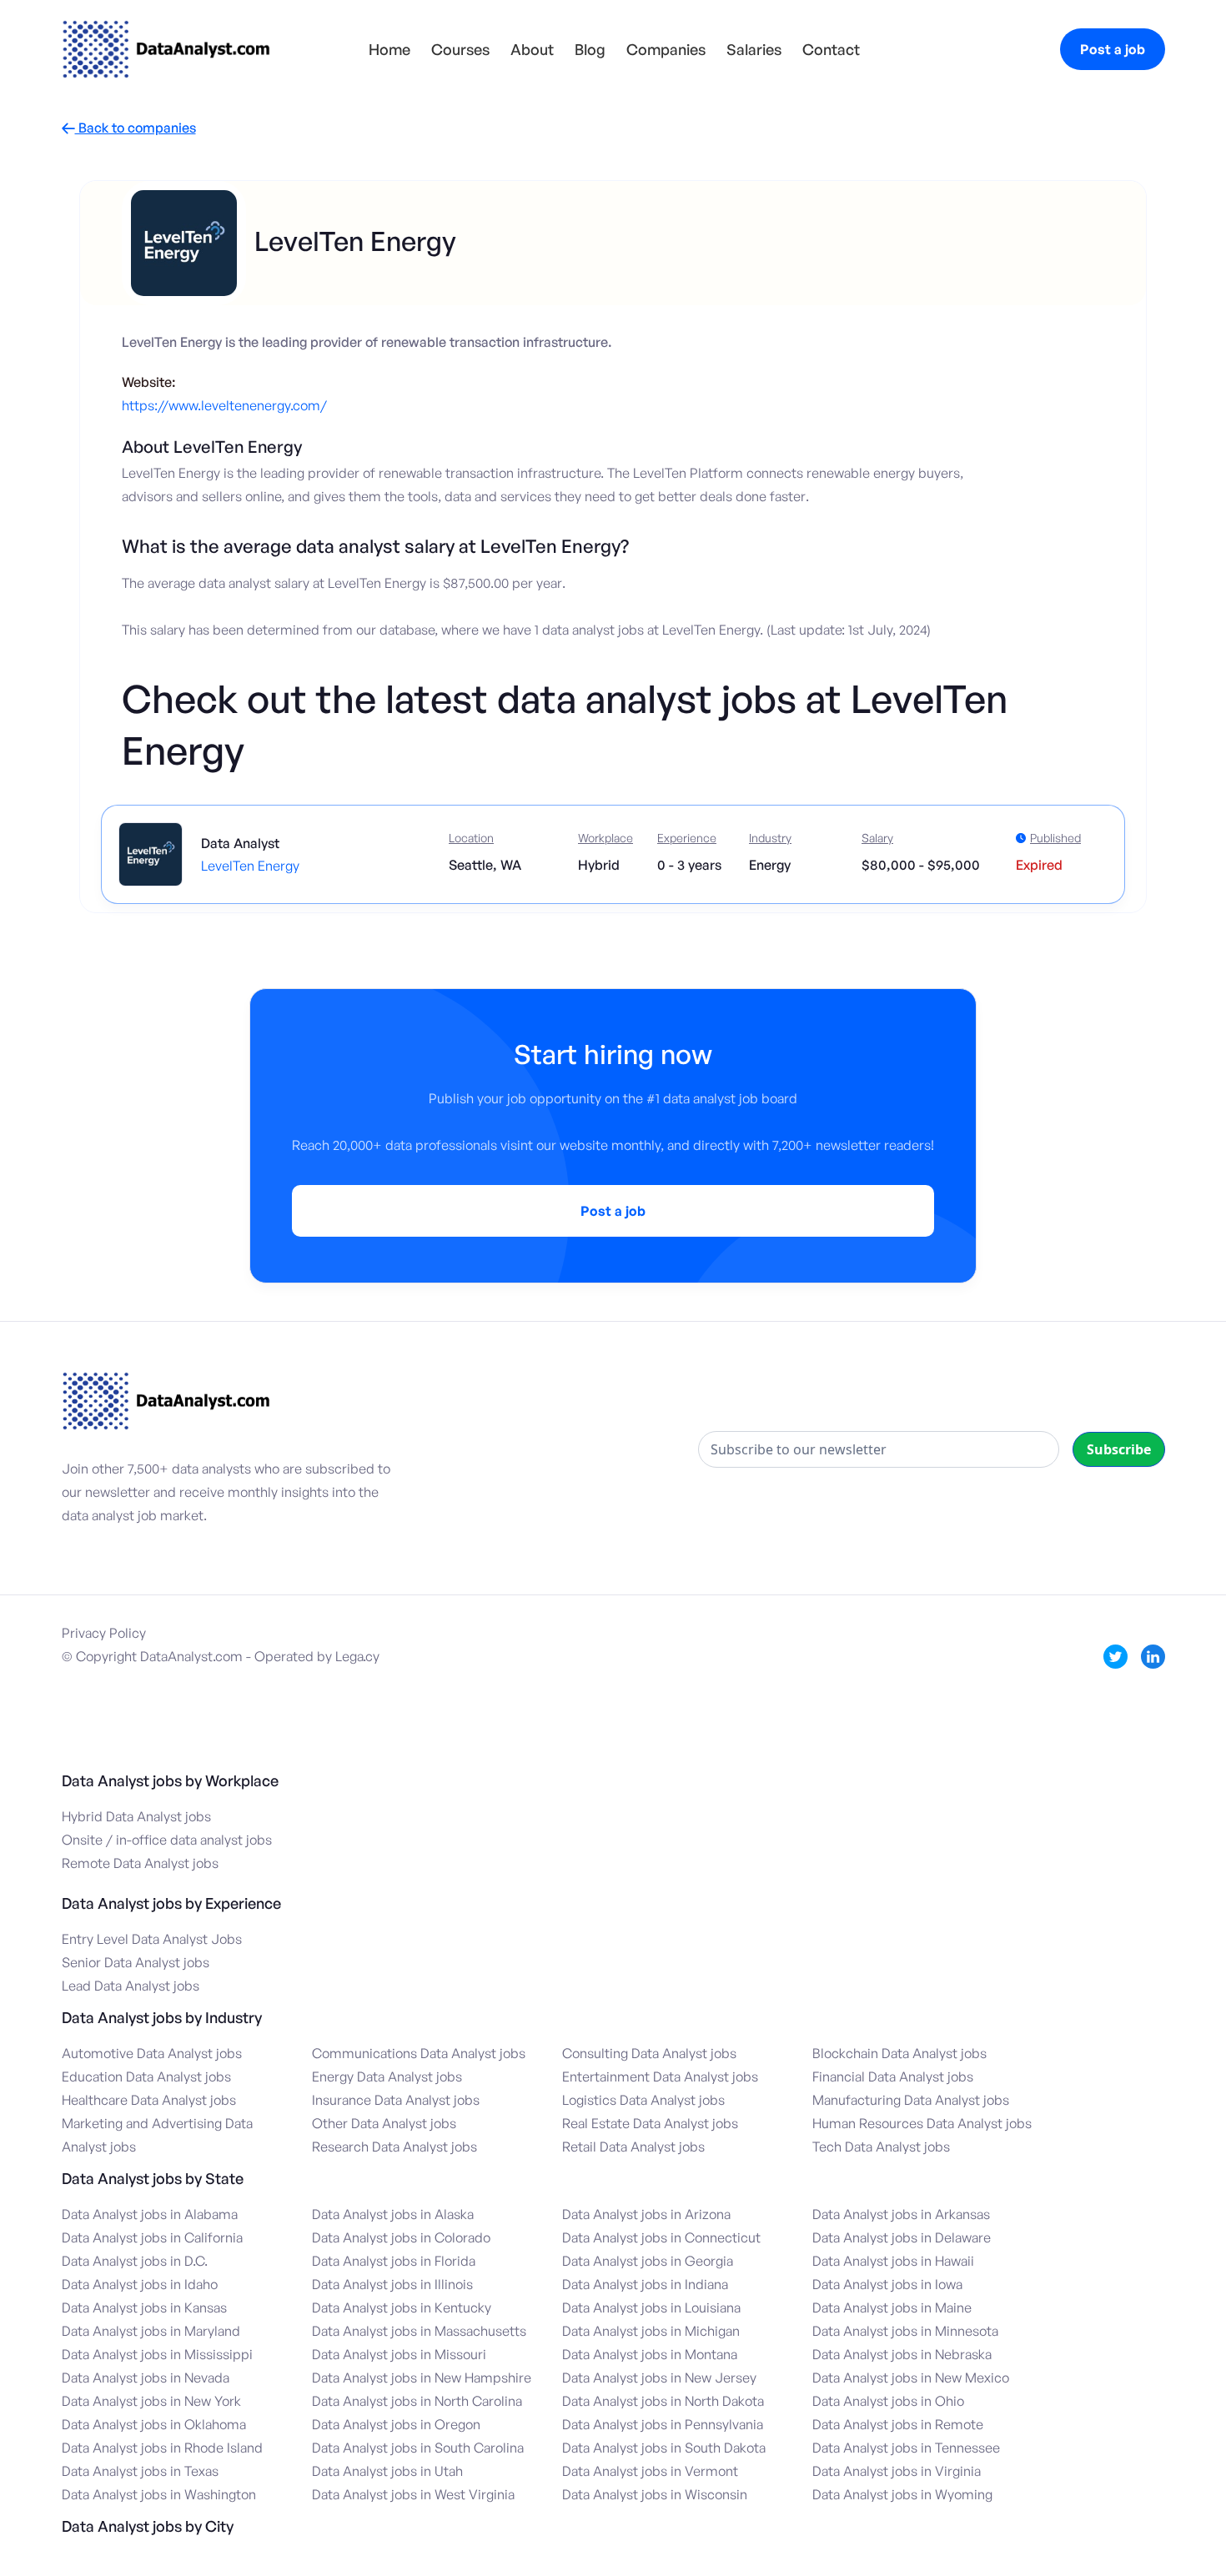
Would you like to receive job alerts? (564, 1314)
